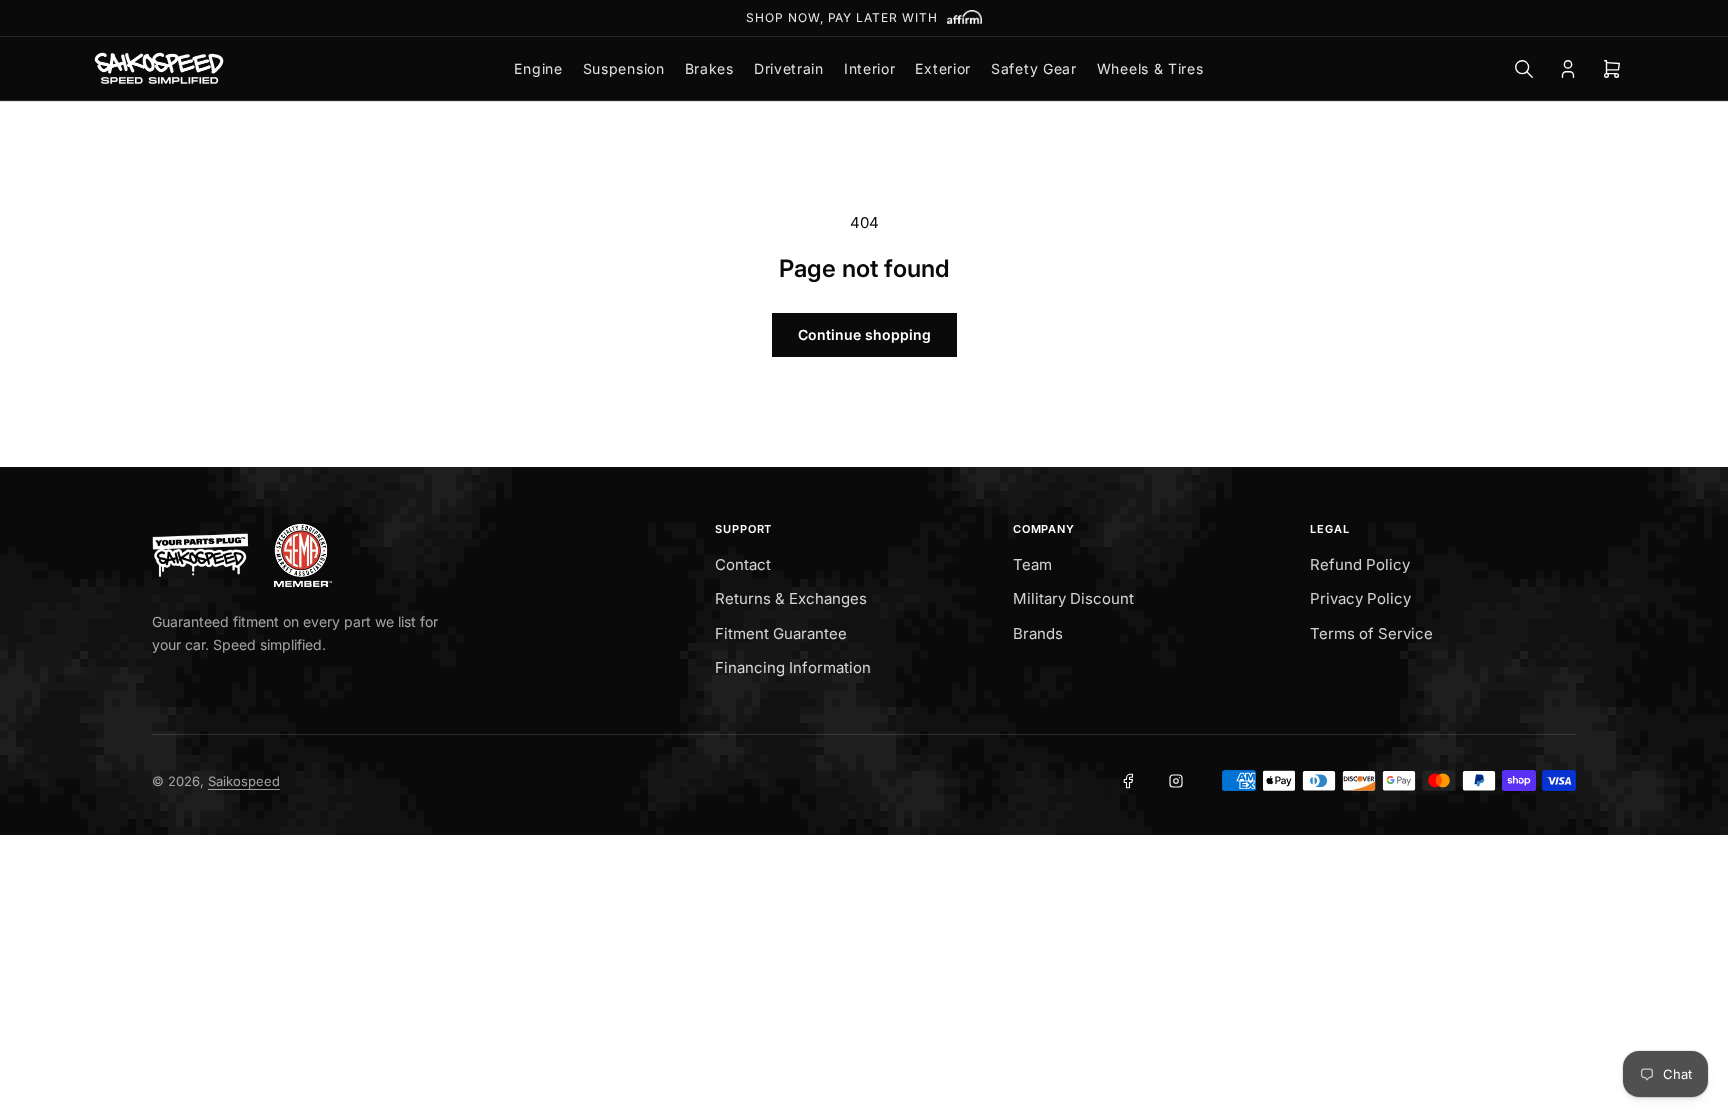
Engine (538, 68)
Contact (743, 564)
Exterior (943, 68)
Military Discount (1073, 598)
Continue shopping (864, 334)
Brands (1038, 633)
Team (1032, 564)
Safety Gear (1034, 68)
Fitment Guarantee (781, 633)
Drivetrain (789, 68)
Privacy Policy (1360, 598)
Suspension (624, 68)
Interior (870, 68)
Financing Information (793, 667)
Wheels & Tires (1150, 68)
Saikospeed (244, 781)
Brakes (709, 68)
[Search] (1524, 69)
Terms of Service (1371, 633)
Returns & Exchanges (791, 598)
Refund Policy (1360, 564)
